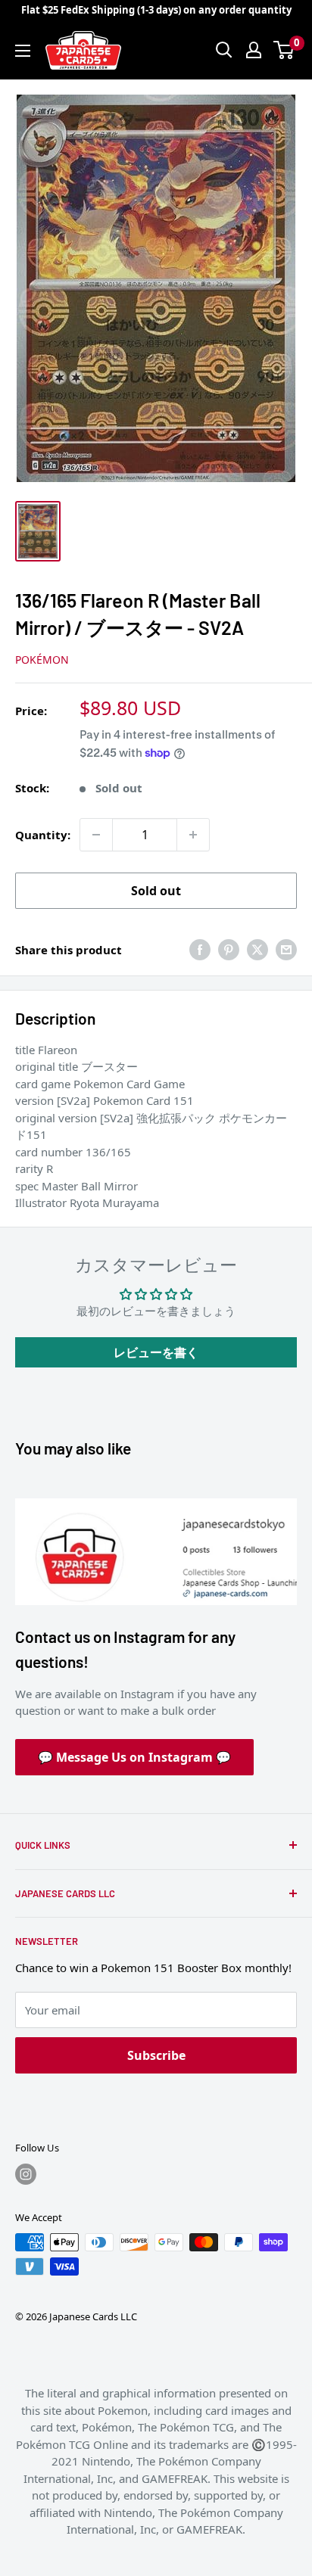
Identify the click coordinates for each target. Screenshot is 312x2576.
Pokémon (42, 660)
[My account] (254, 50)
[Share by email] (286, 950)
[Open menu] (23, 51)
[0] (284, 50)
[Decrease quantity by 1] (96, 835)
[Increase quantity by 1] (193, 835)
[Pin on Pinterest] (229, 950)
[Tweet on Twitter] (257, 950)
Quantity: (43, 835)
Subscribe (156, 2055)
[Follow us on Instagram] (26, 2174)
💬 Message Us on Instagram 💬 (134, 1757)
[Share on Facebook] (200, 950)
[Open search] (224, 50)
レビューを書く (156, 1352)
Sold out (156, 891)
